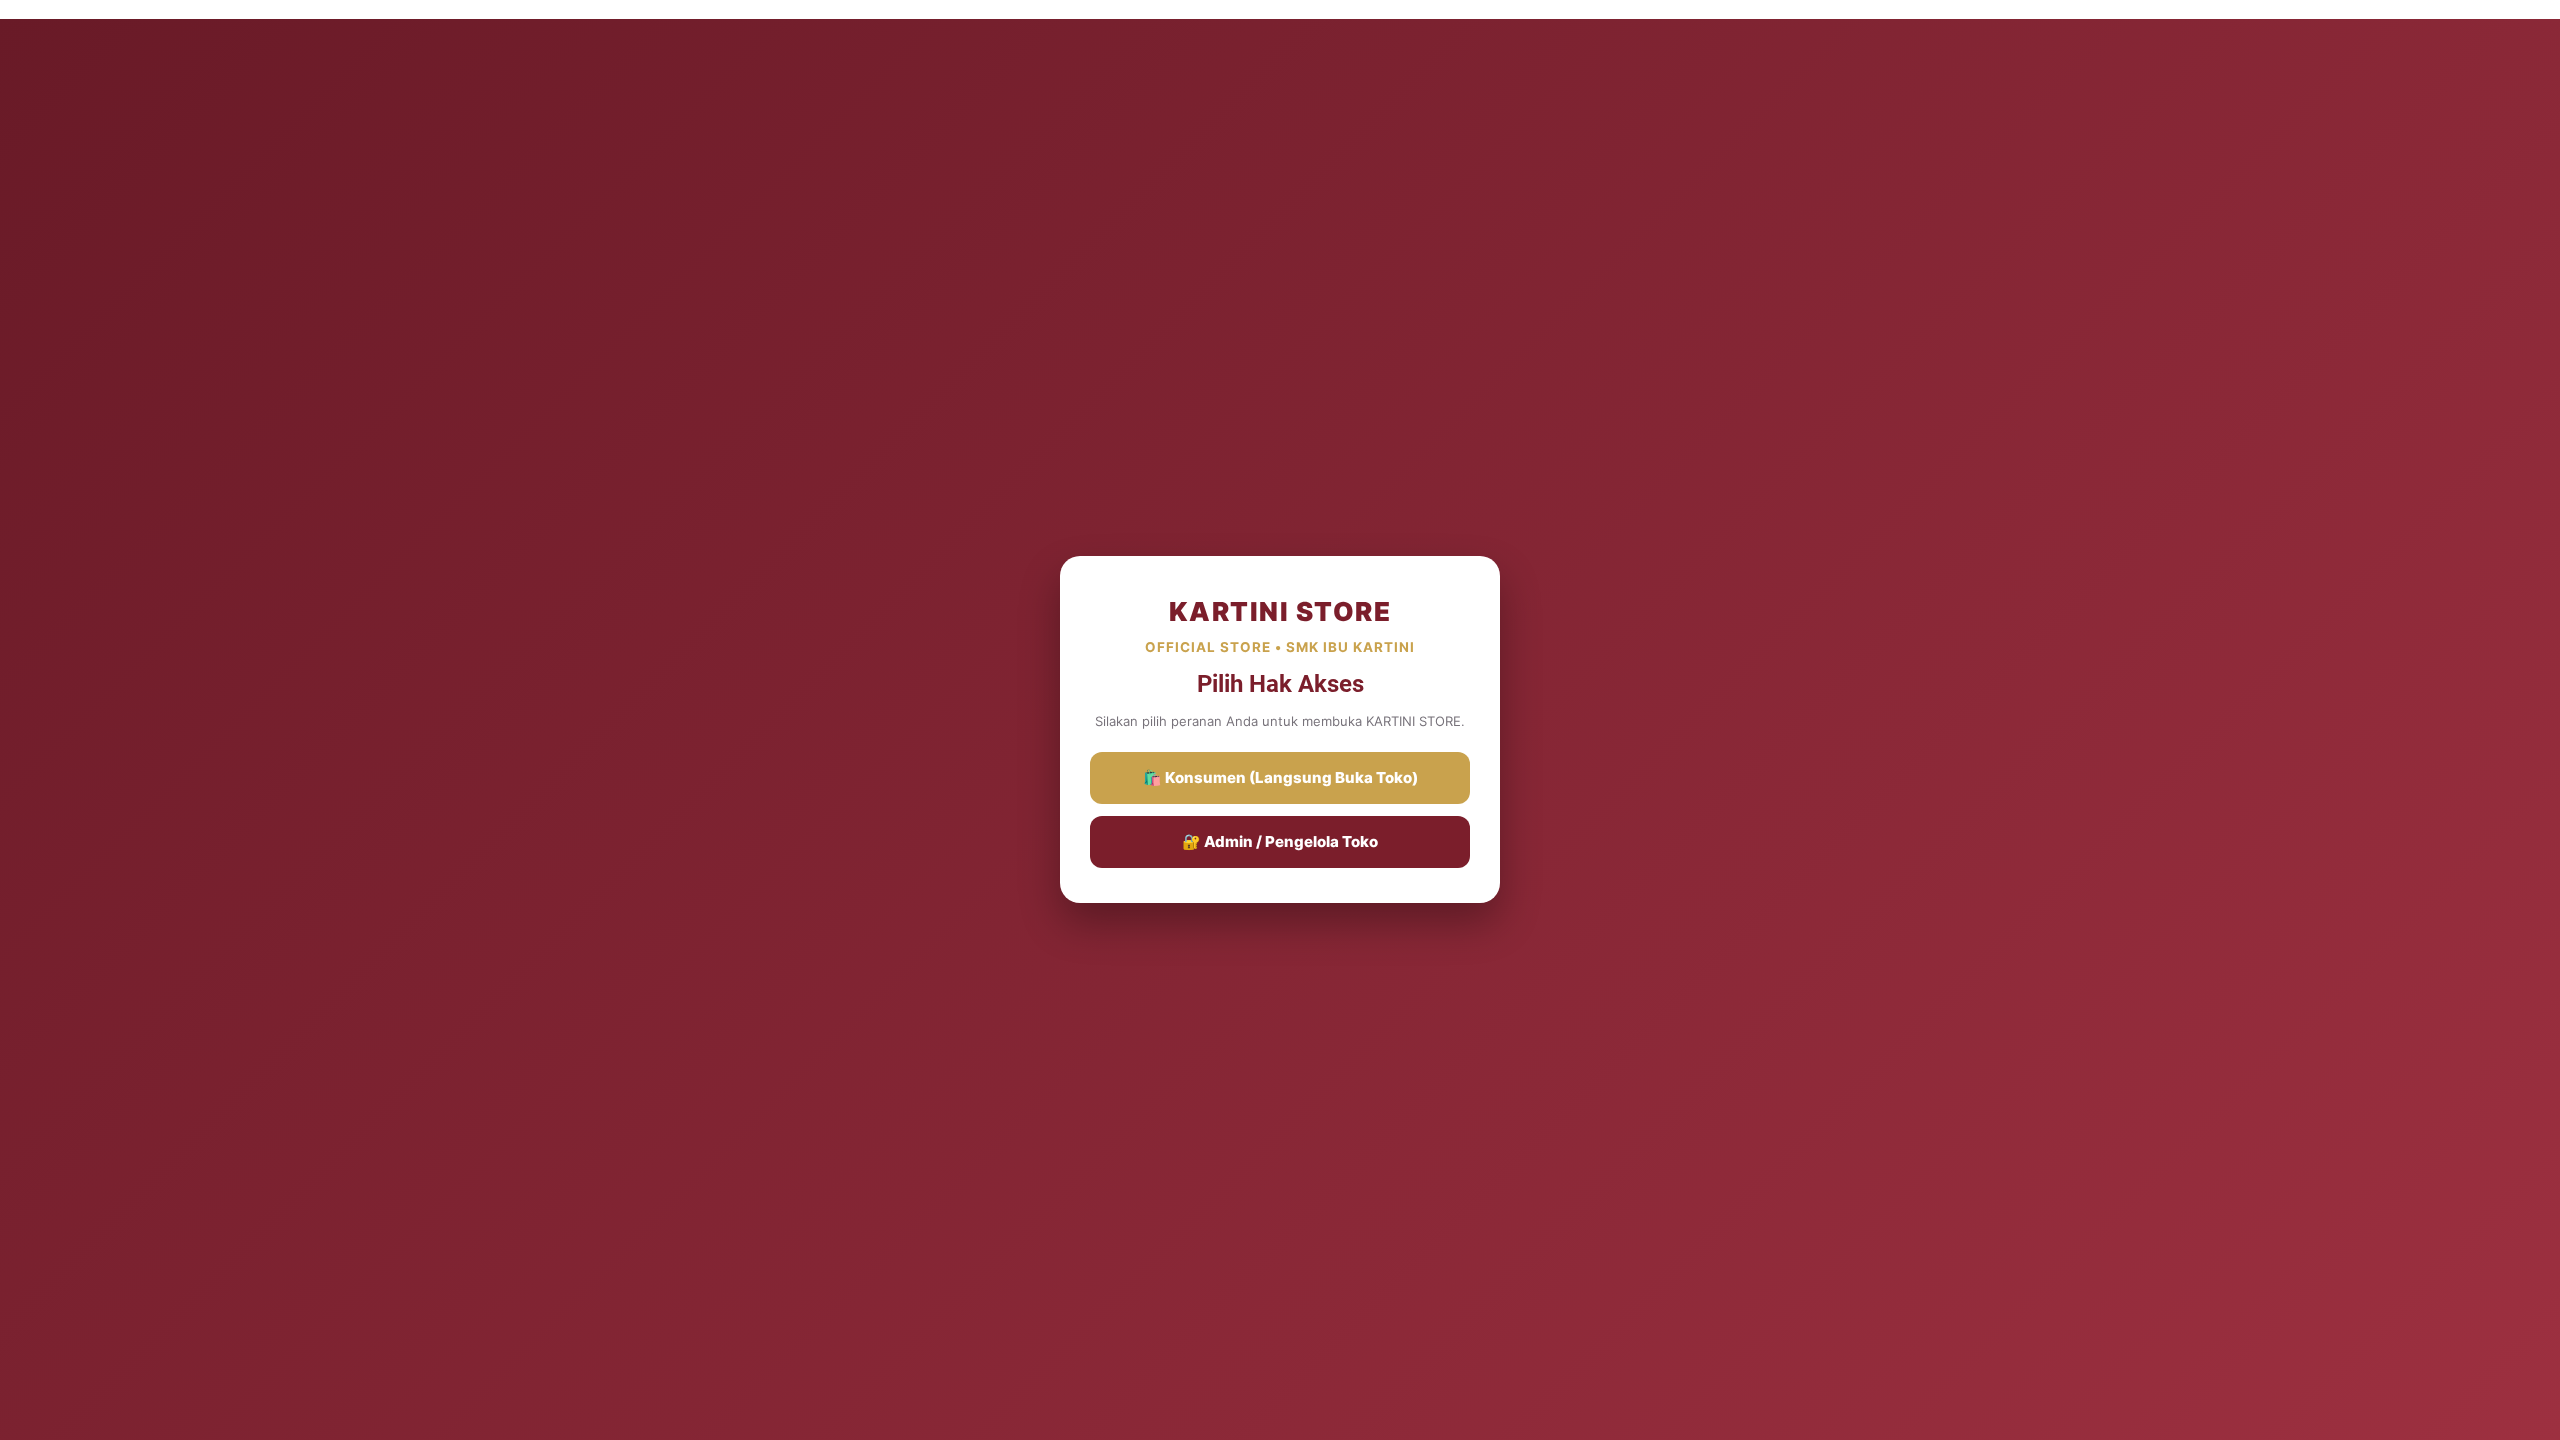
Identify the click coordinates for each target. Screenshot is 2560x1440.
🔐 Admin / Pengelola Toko (1280, 841)
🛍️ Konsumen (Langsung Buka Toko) (1280, 777)
